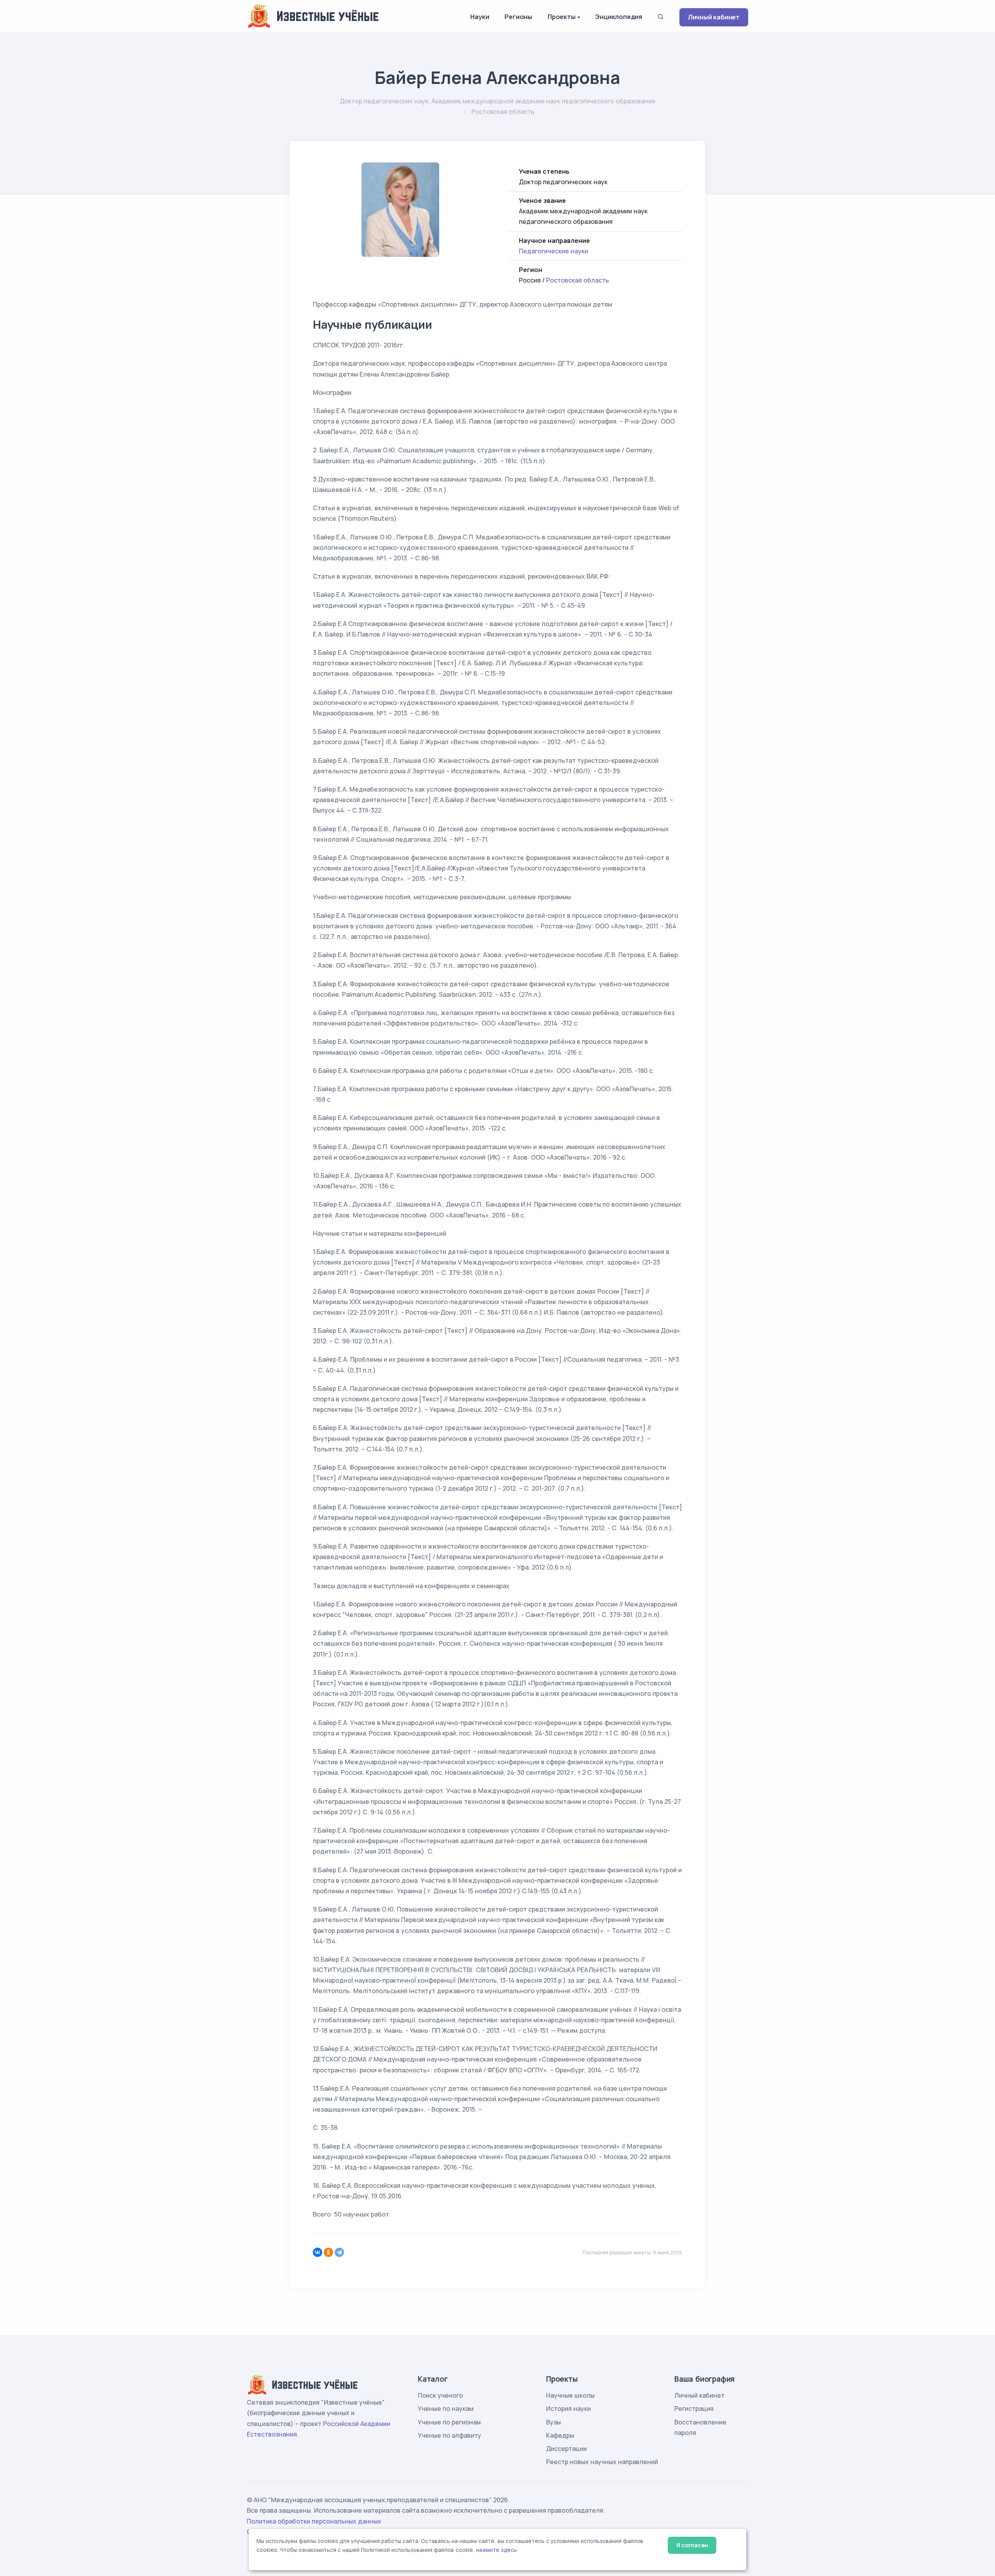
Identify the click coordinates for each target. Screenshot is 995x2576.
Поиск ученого (440, 2395)
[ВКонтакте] (318, 2252)
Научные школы (570, 2395)
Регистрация (694, 2409)
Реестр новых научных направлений (602, 2462)
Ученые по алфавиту (449, 2435)
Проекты (562, 17)
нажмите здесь (497, 2550)
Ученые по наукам (446, 2409)
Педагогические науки (553, 251)
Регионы (518, 17)
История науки (568, 2409)
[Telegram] (339, 2252)
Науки (480, 17)
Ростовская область (578, 280)
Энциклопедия (619, 17)
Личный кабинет (714, 17)
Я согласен (692, 2545)
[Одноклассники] (328, 2252)
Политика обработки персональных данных (314, 2521)
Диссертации (566, 2449)
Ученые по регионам (449, 2422)
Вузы (553, 2422)
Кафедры (560, 2435)
